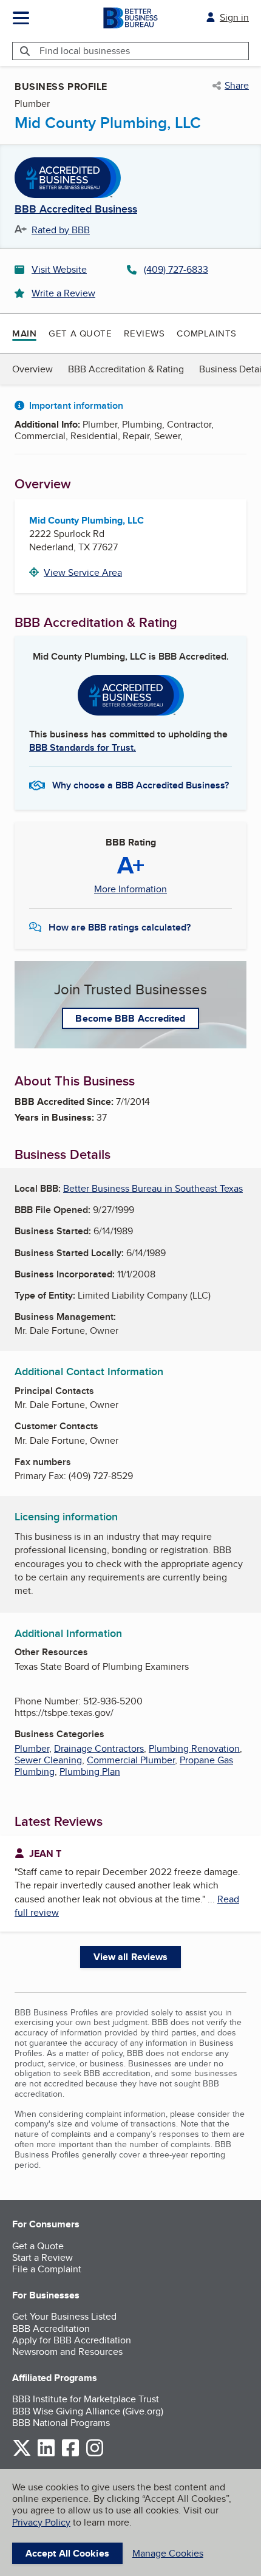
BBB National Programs (61, 2423)
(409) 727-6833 (176, 269)
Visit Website (59, 269)
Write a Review (63, 293)
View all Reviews (131, 1957)
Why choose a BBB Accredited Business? (141, 785)
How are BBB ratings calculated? (120, 927)
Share (237, 86)
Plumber (32, 1748)
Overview (32, 369)
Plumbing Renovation (194, 1748)
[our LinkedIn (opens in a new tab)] (46, 2454)
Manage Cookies (168, 2553)
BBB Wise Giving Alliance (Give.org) (88, 2411)
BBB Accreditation (51, 2328)
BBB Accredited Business (76, 210)
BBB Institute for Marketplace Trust (86, 2399)
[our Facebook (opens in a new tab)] (70, 2454)
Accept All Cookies (67, 2553)
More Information (130, 889)
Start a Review (42, 2257)
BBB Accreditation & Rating (126, 369)
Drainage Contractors (99, 1748)
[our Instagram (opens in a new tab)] (95, 2454)
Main (24, 333)
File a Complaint (47, 2269)
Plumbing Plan (90, 1771)
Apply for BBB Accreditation (72, 2340)
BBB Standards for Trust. (83, 747)
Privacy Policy (41, 2522)
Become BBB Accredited (130, 1018)
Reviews (144, 333)
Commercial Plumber (131, 1760)
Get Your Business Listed (64, 2316)
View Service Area (83, 572)
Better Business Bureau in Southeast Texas (153, 1188)
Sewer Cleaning (48, 1760)
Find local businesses (85, 51)
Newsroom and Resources (67, 2352)
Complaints (207, 333)
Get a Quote (80, 333)
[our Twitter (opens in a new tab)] (22, 2454)
